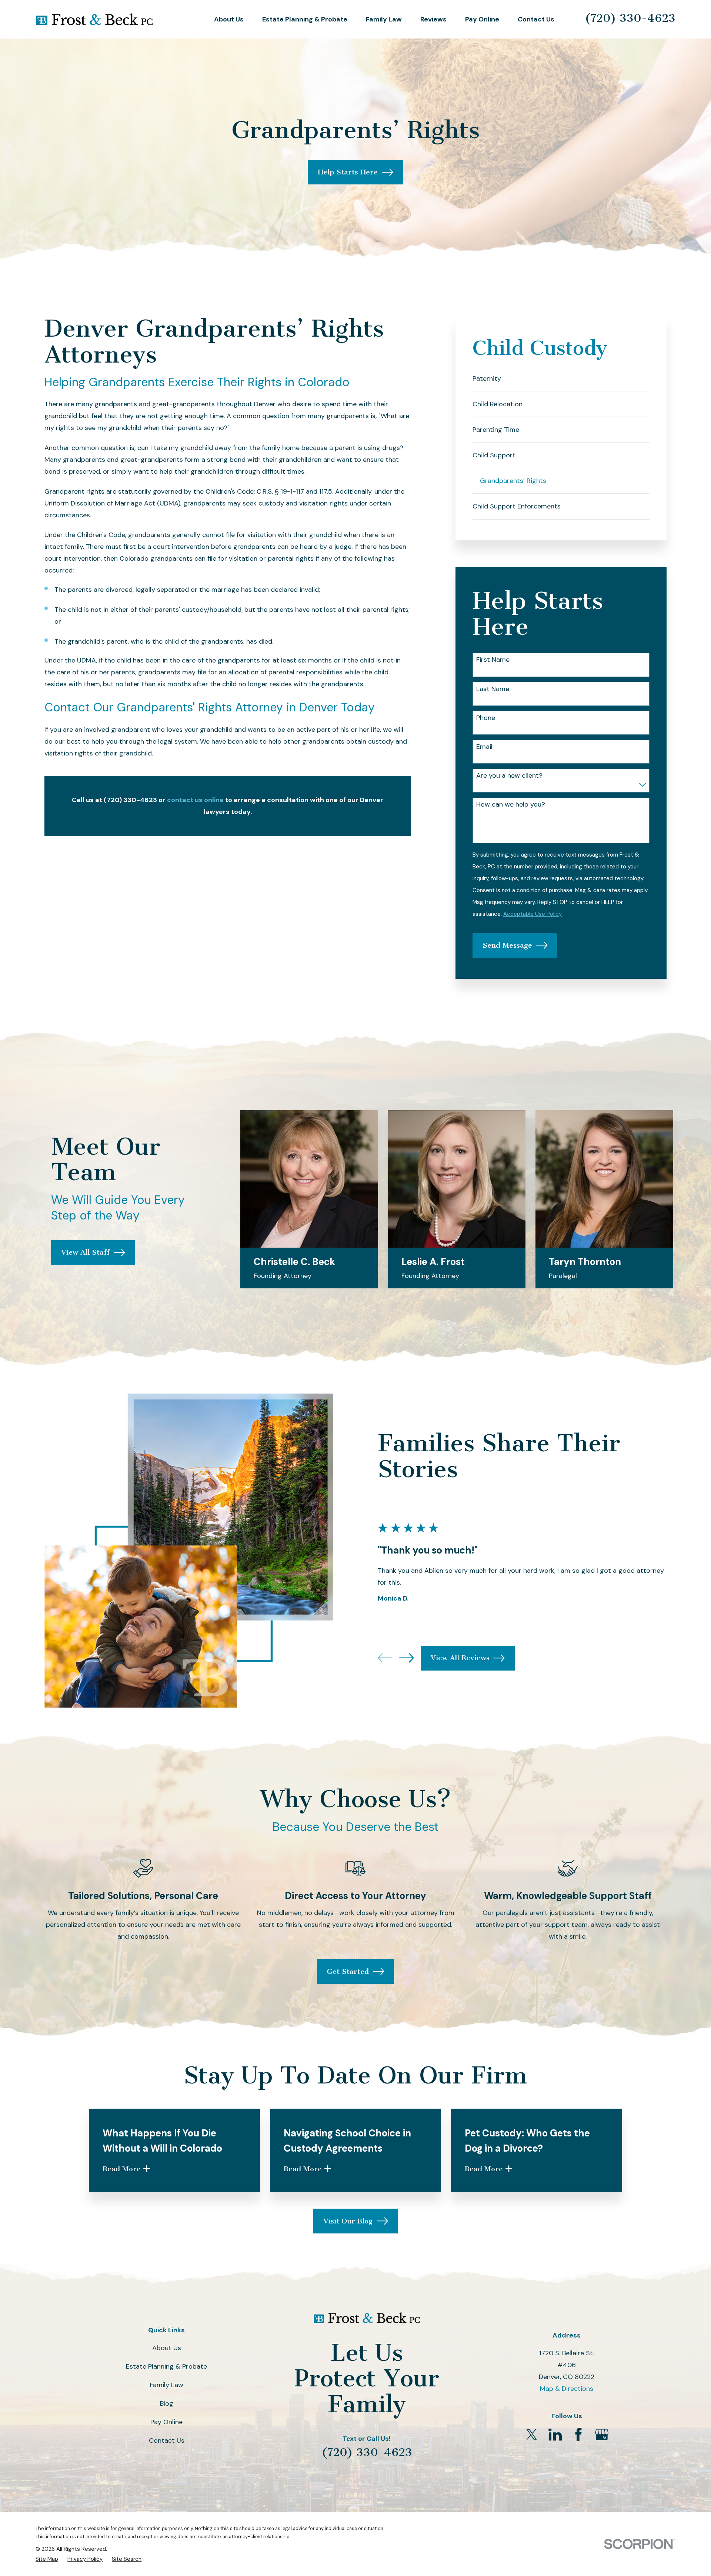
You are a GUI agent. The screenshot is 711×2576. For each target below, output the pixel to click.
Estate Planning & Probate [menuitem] (305, 19)
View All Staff (85, 1252)
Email (484, 747)
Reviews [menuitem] (433, 19)
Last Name (493, 689)
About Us (167, 2348)
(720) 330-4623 (630, 18)
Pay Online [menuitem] (482, 19)
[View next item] (407, 1658)
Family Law (167, 2385)
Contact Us (167, 2440)
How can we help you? (511, 805)
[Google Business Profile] (602, 2435)
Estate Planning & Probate (166, 2366)
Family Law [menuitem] (384, 19)
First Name (493, 660)
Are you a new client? (509, 776)
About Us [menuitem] (229, 19)
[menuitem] (561, 379)
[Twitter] (532, 2435)
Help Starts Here (348, 172)
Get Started (348, 1971)
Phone (486, 718)
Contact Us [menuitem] (536, 19)
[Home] (94, 19)
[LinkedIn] (555, 2435)
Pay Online (166, 2422)
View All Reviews (460, 1658)
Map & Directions (567, 2389)
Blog (167, 2403)
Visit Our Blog (348, 2221)
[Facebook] (578, 2435)
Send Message (507, 945)
